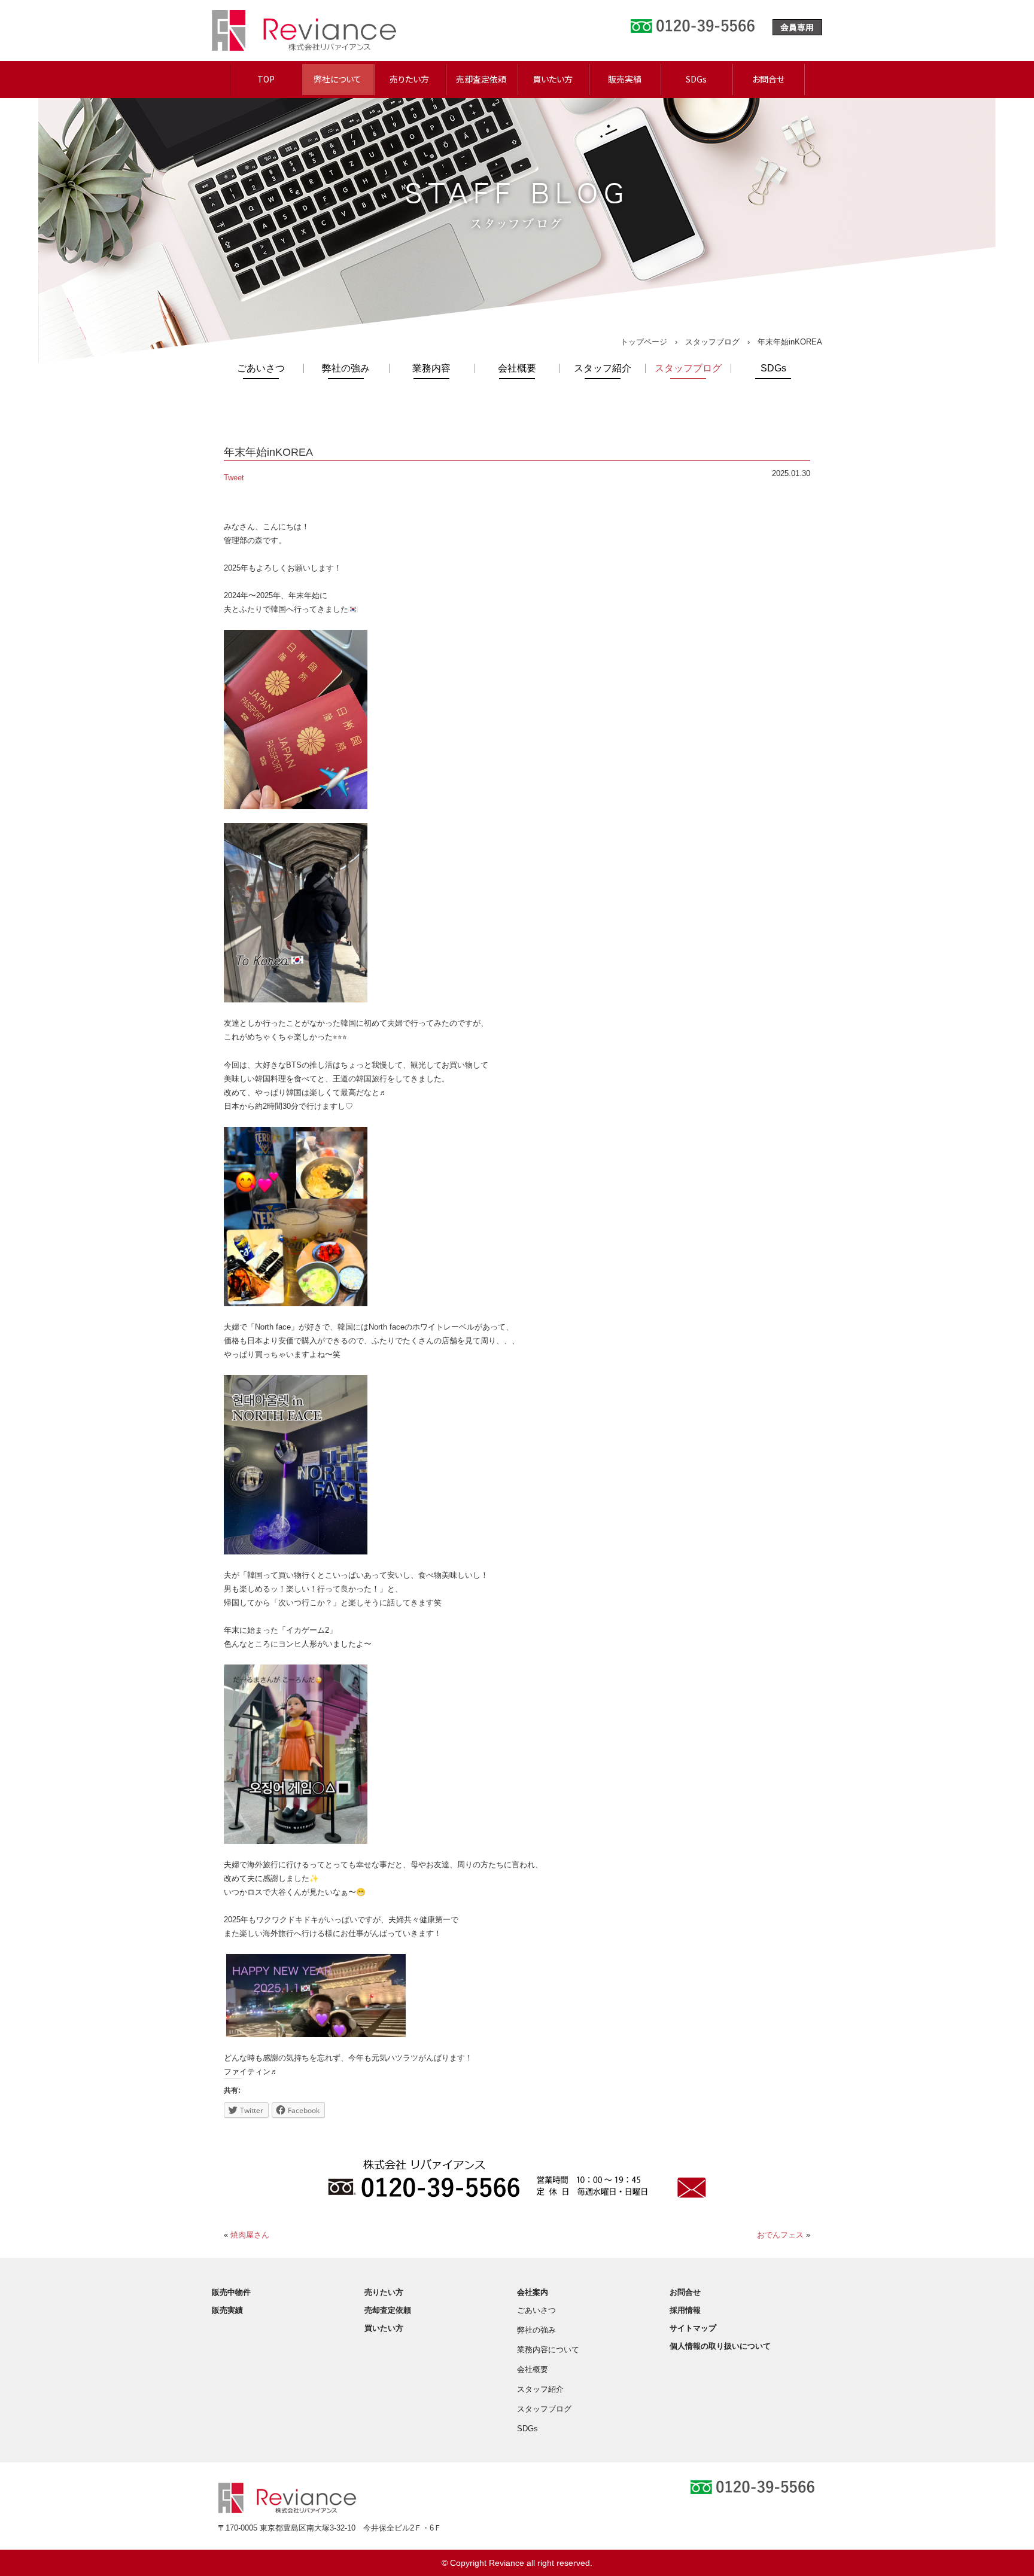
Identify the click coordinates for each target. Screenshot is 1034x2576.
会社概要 (517, 368)
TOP (266, 79)
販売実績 (625, 79)
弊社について (337, 79)
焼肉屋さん (250, 2235)
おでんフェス (780, 2235)
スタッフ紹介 (603, 368)
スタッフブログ (712, 342)
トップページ (644, 342)
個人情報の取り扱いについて (720, 2346)
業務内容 (431, 368)
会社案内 (533, 2292)
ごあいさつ (261, 368)
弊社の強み (346, 368)
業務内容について (548, 2350)
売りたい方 (409, 79)
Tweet (234, 478)
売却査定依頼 (481, 79)
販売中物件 (231, 2292)
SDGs (696, 79)
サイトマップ (693, 2328)
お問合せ (768, 79)
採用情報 (685, 2310)
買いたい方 (553, 79)
